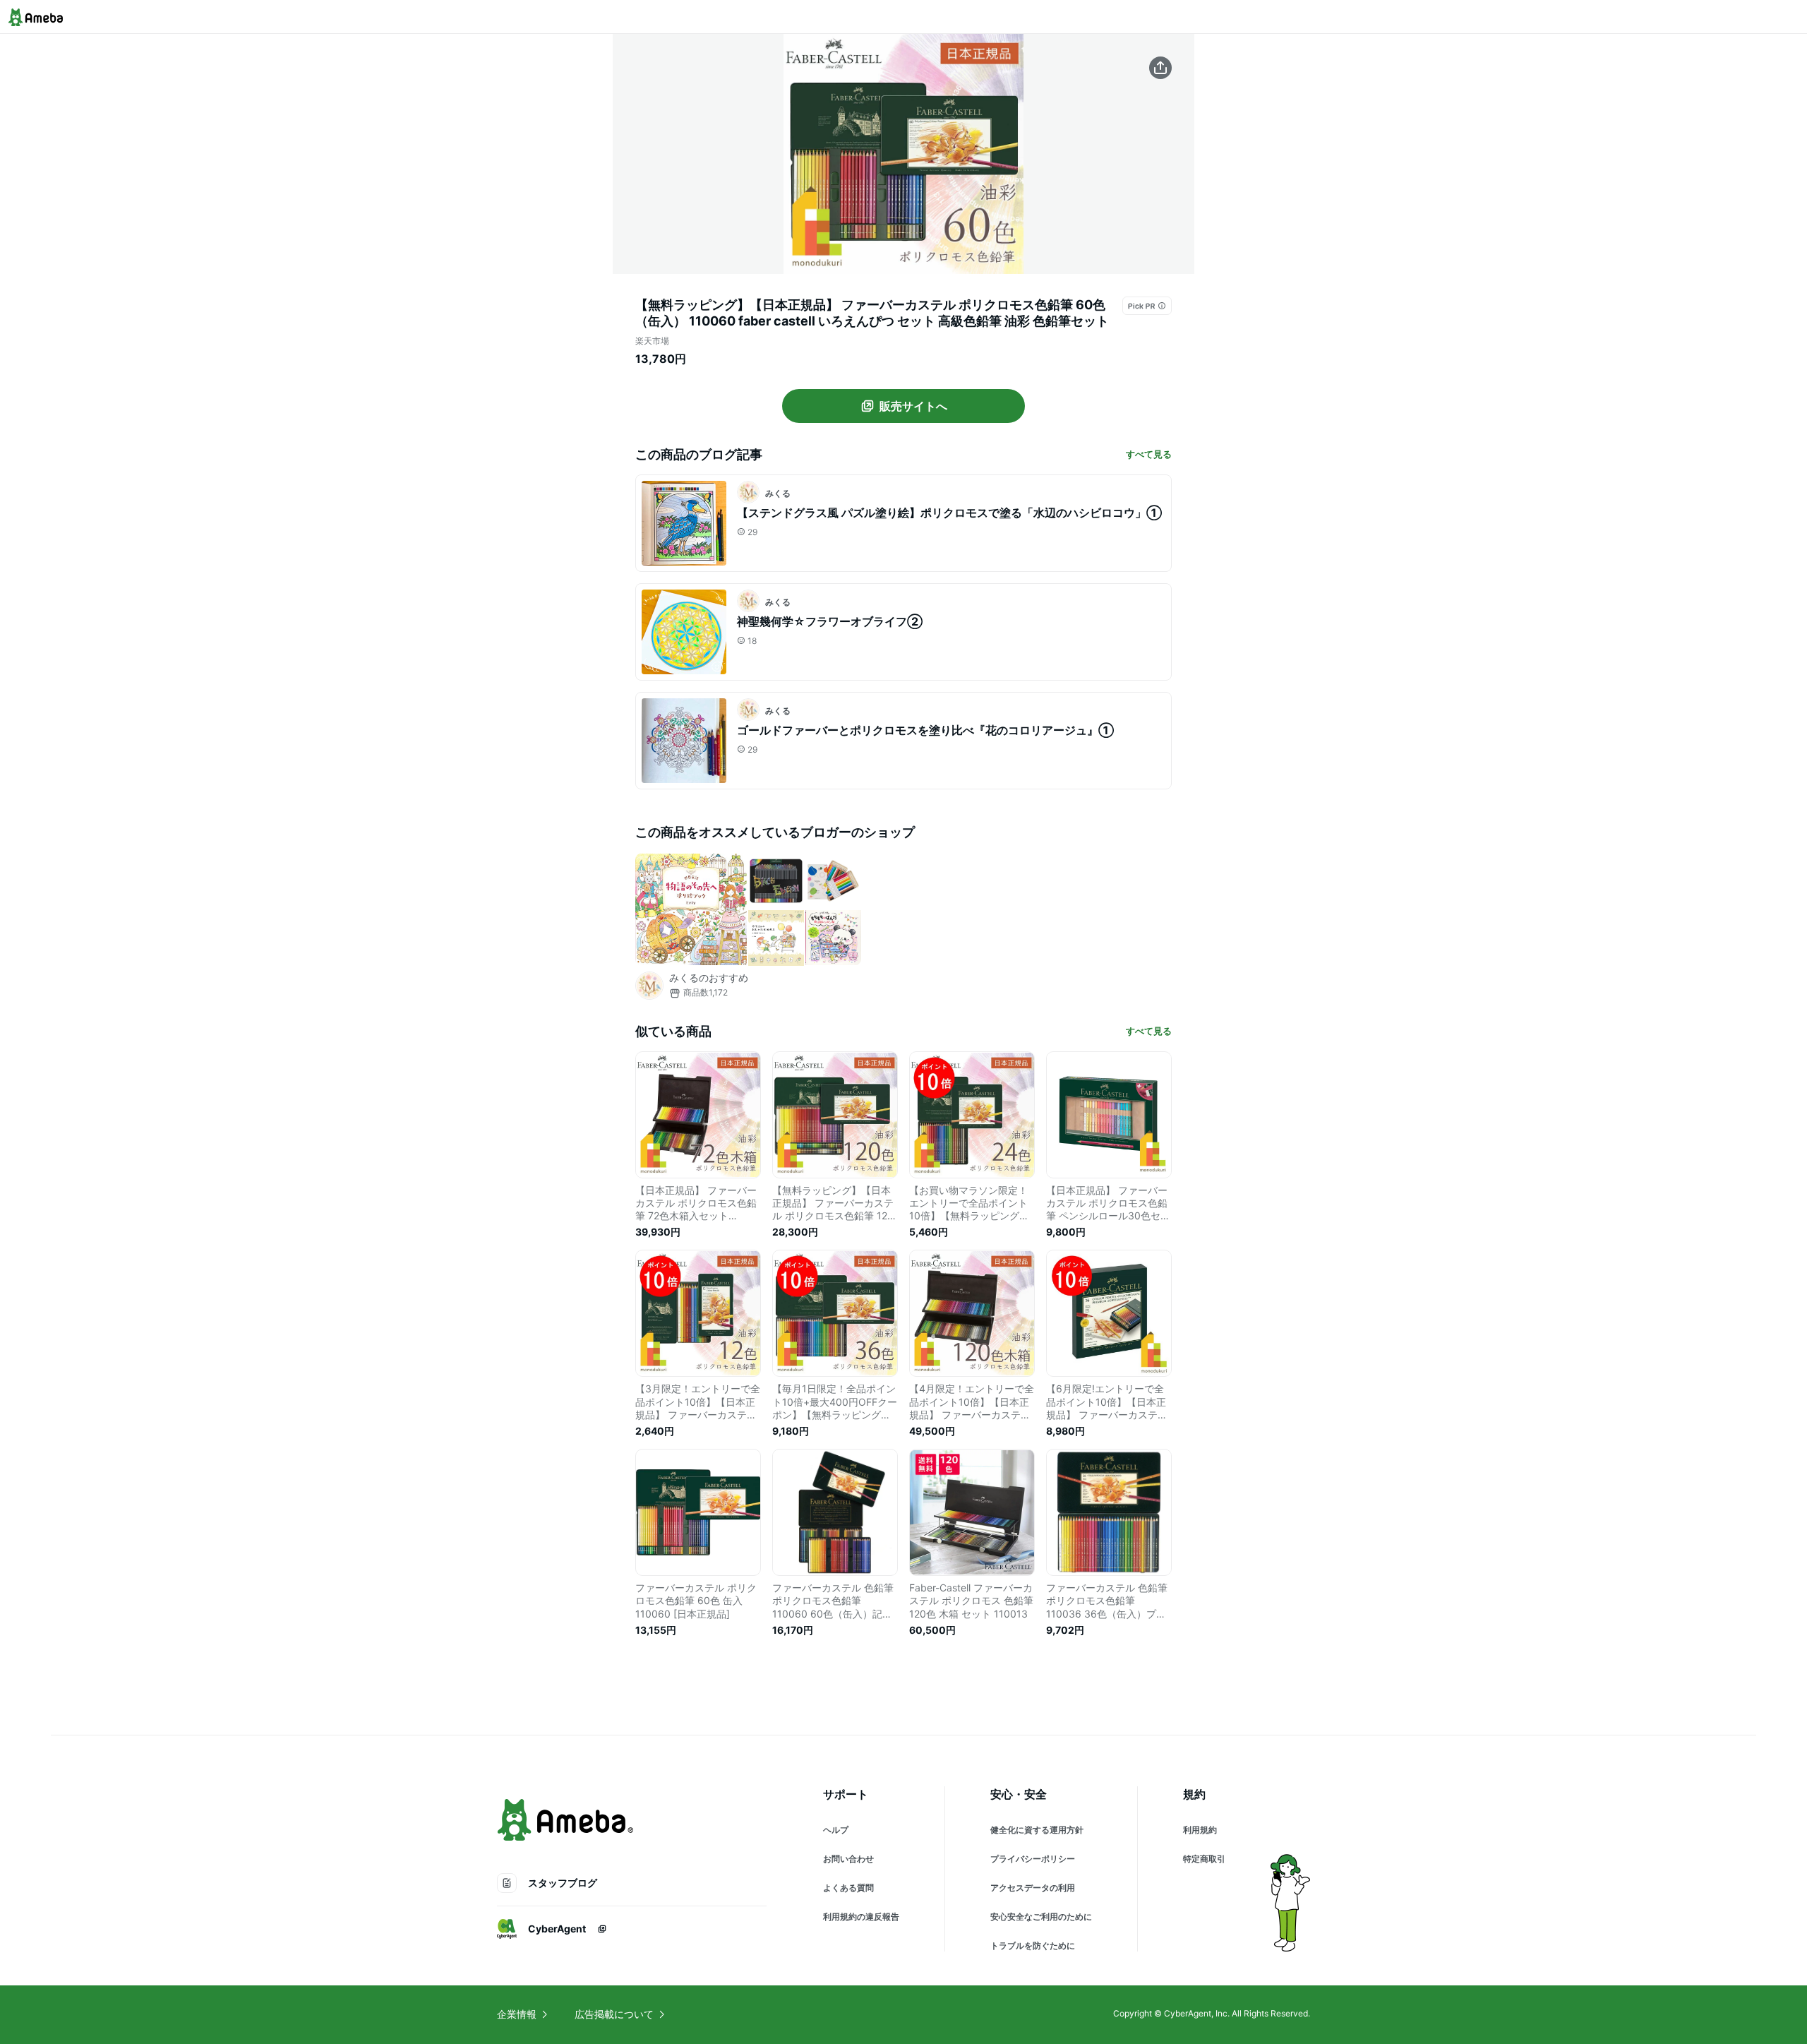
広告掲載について (614, 2014)
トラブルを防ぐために (1033, 1946)
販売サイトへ (913, 406)
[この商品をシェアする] (1160, 68)
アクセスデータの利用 (1033, 1888)
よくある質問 (848, 1888)
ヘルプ (836, 1830)
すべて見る (1149, 454)
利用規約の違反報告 (861, 1917)
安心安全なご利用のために (1041, 1917)
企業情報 (517, 2014)
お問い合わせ (848, 1859)
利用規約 (1200, 1830)
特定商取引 (1204, 1859)
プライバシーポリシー (1033, 1859)
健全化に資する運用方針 (1037, 1830)
